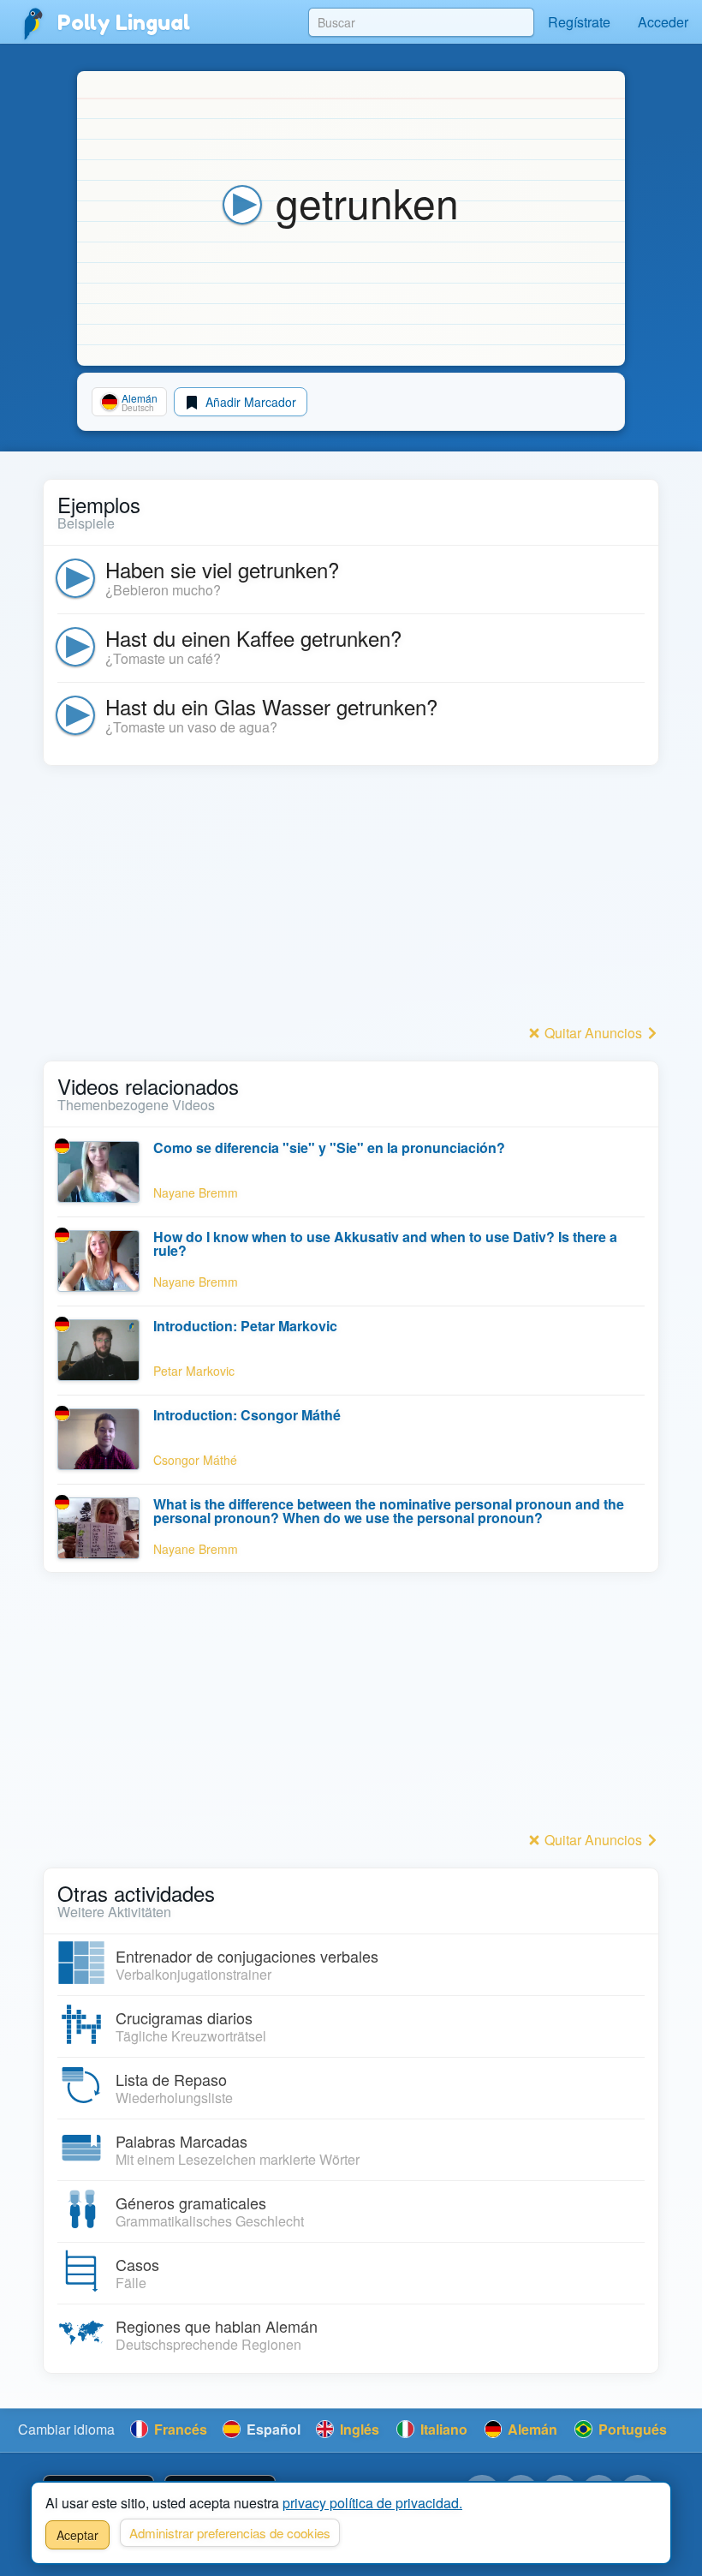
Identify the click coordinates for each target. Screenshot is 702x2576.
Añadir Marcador (249, 402)
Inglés (358, 2429)
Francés (179, 2429)
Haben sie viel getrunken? (222, 569)
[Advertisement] (351, 900)
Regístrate (579, 22)
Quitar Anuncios (593, 1033)
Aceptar (77, 2535)
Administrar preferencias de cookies (230, 2533)
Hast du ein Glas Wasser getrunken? (271, 706)
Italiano (442, 2429)
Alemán (531, 2429)
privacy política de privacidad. (372, 2503)
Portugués (631, 2429)
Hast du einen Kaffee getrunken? (253, 638)
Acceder (663, 22)
